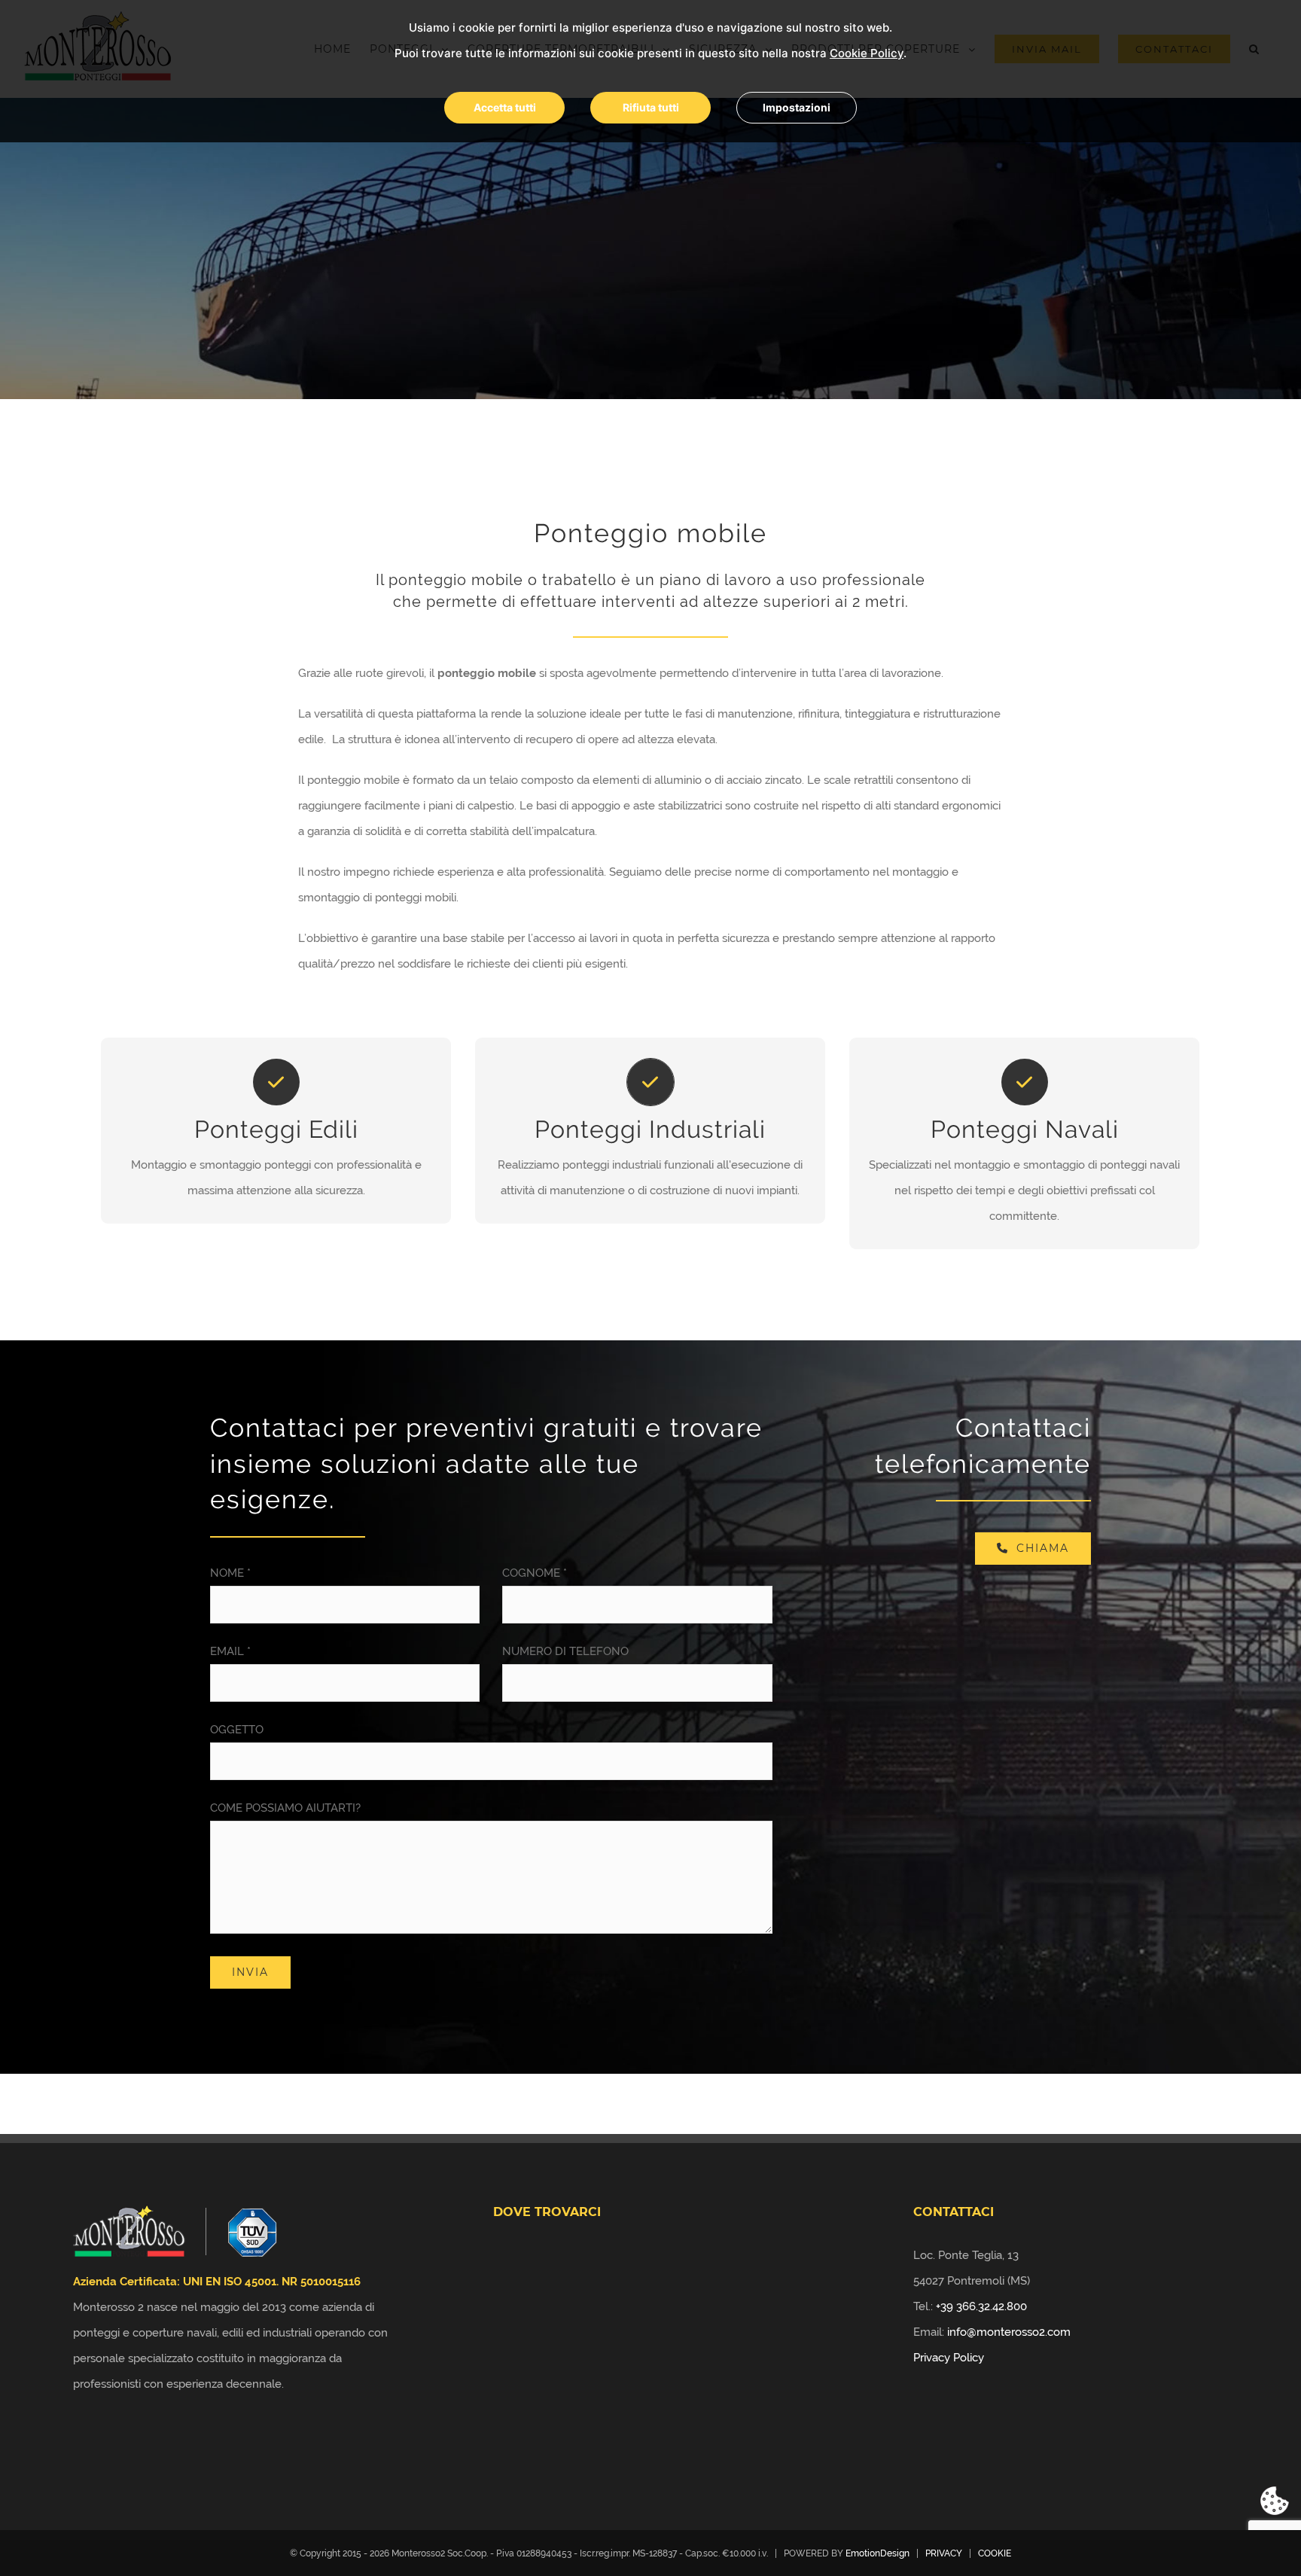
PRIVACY (944, 2553)
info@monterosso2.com (1009, 2332)
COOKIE (995, 2553)
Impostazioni (797, 107)
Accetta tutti (505, 107)
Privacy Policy (949, 2358)
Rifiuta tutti (651, 107)
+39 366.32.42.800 (981, 2306)
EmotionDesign (877, 2553)
